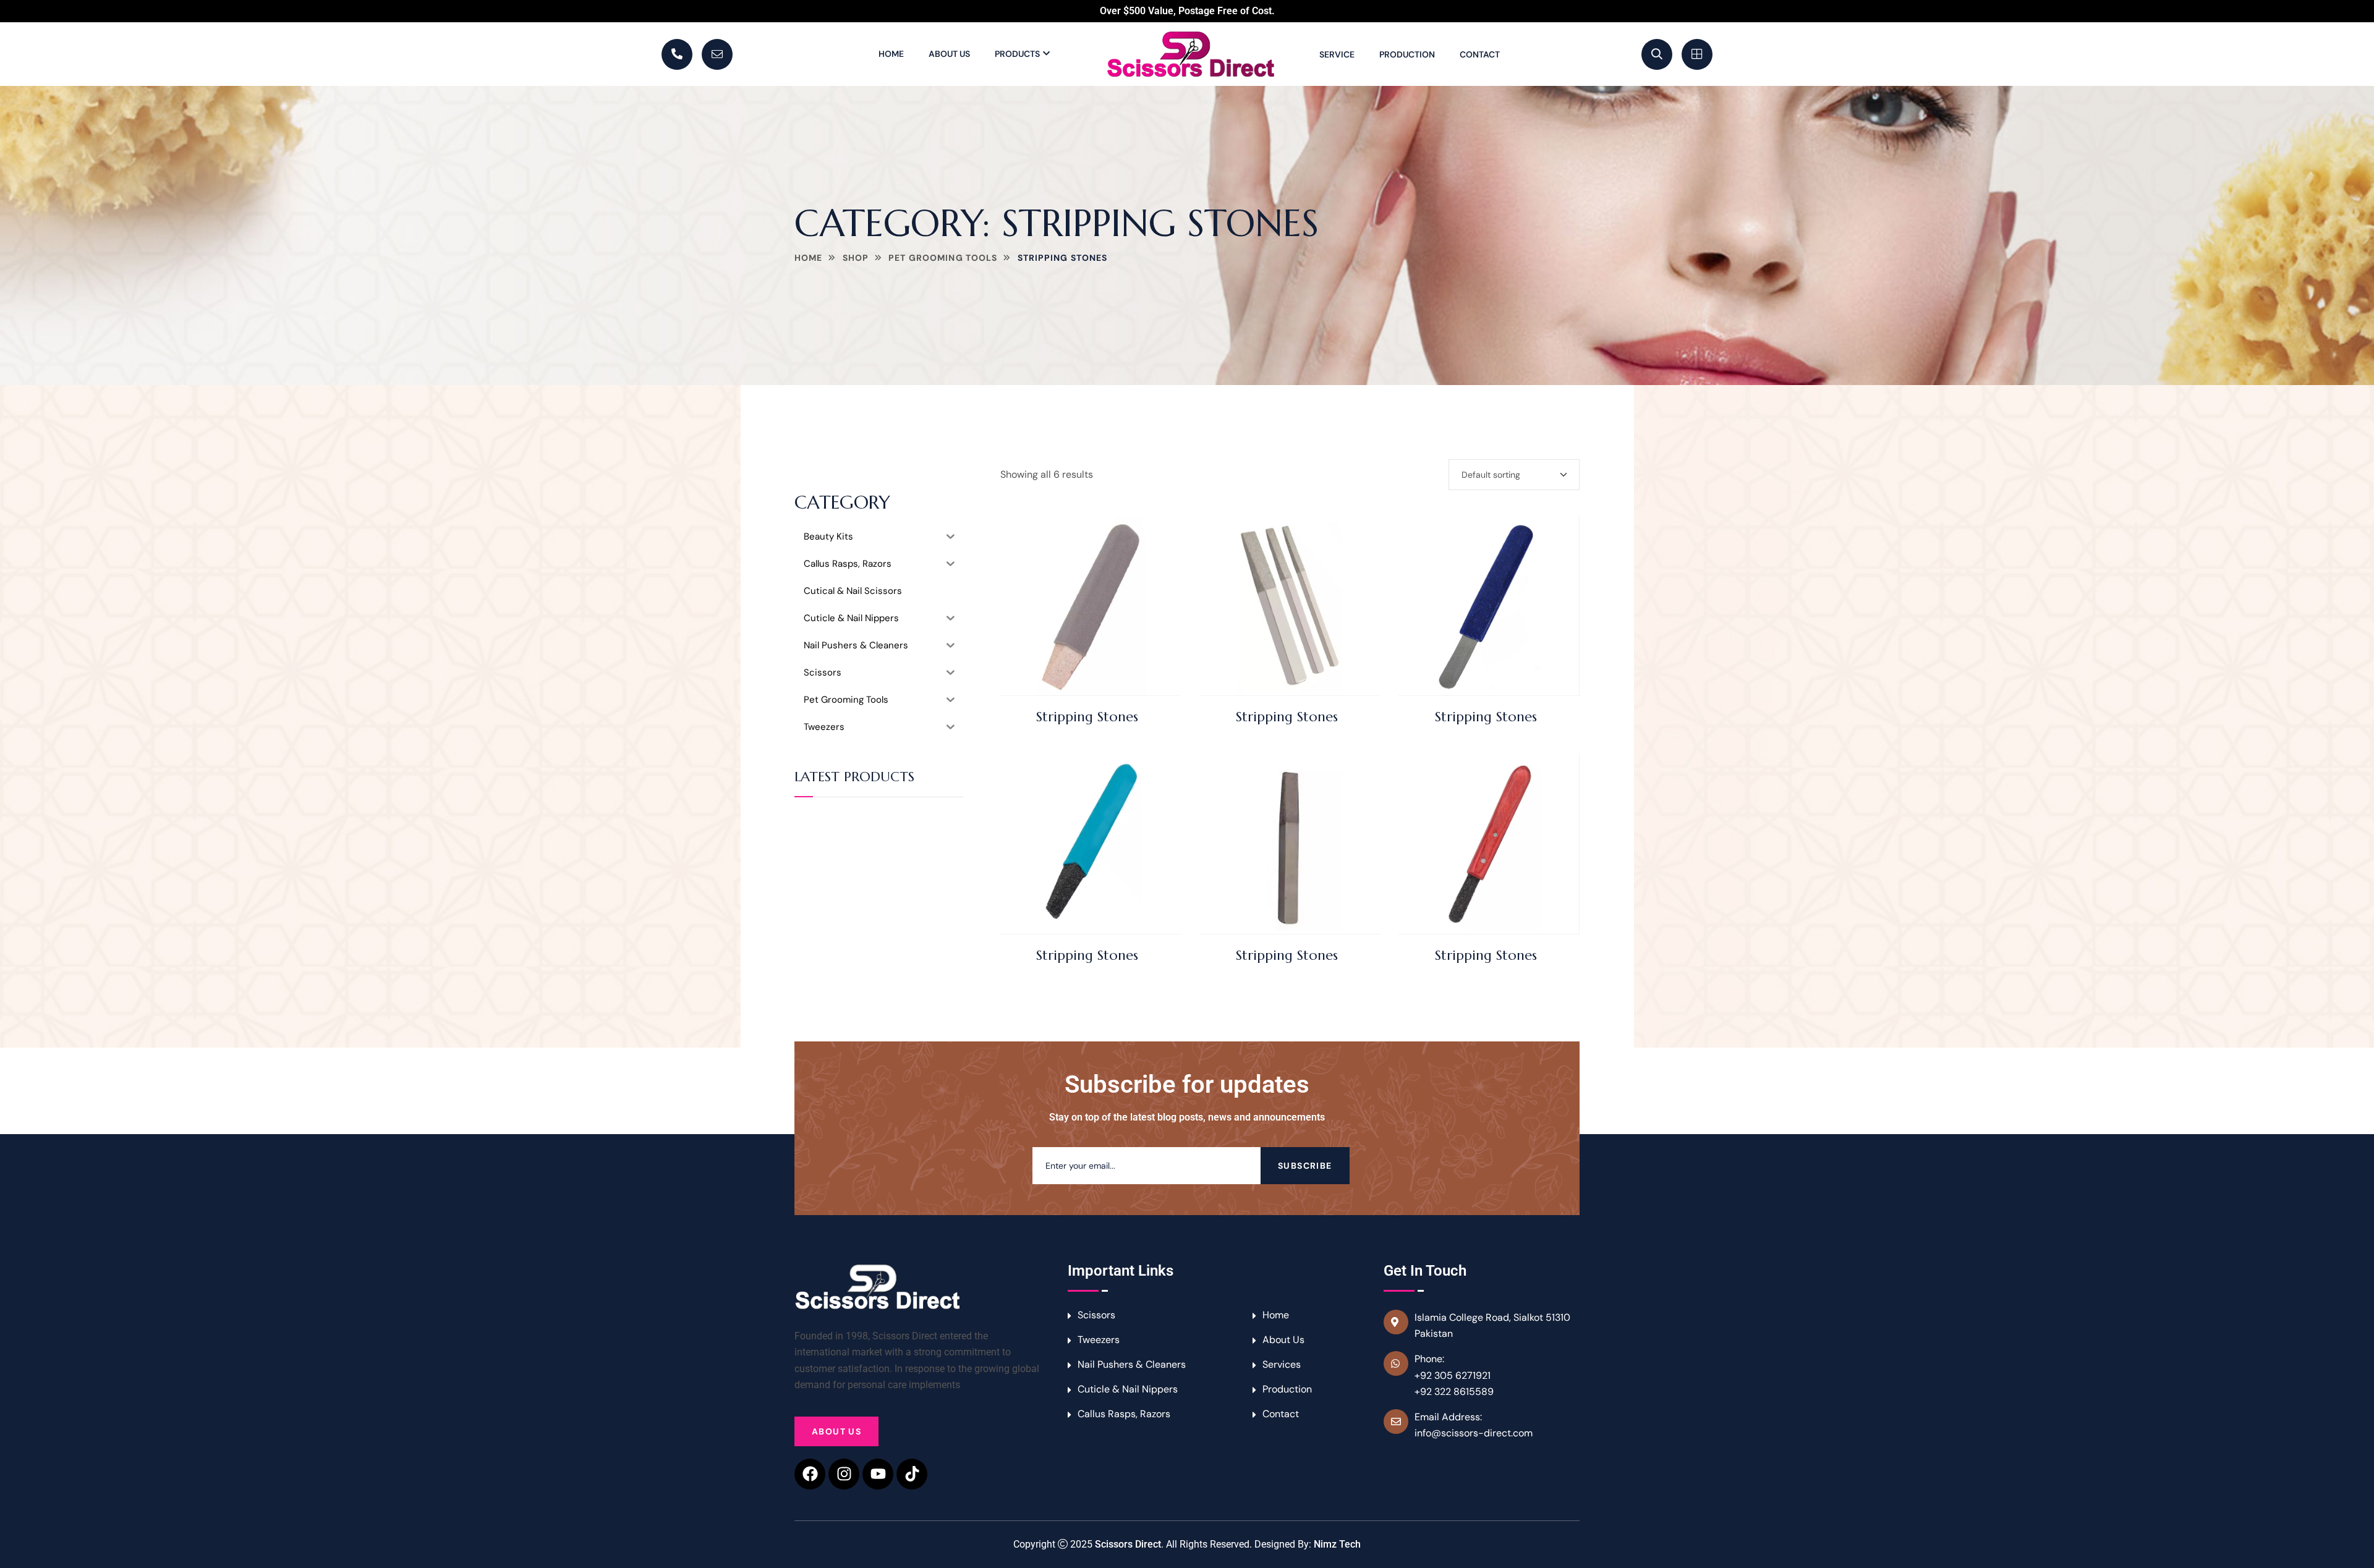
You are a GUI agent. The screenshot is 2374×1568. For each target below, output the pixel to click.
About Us (949, 54)
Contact (1480, 54)
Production (1407, 54)
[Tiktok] (912, 1474)
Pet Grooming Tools (943, 258)
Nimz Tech (1337, 1544)
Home (891, 54)
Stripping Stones (1087, 717)
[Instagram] (844, 1474)
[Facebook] (810, 1474)
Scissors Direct (1128, 1544)
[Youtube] (878, 1474)
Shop (856, 258)
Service (1337, 54)
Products (1017, 54)
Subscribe (1305, 1166)
